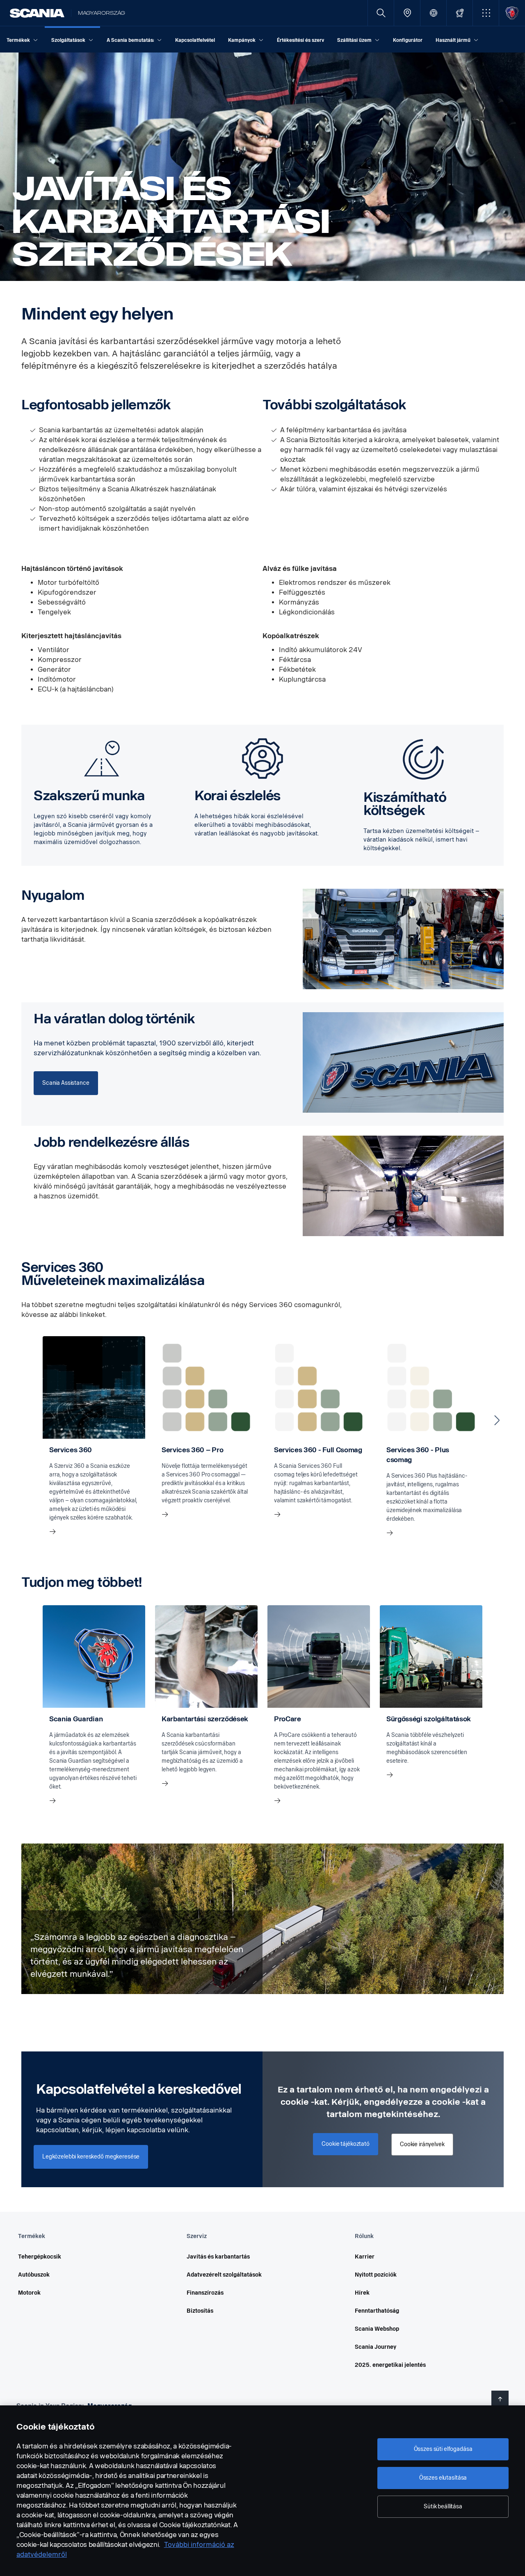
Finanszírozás (205, 2293)
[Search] (381, 13)
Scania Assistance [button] (66, 1083)
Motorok (29, 2293)
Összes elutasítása (443, 2478)
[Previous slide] (28, 1420)
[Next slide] (497, 1420)
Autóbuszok (34, 2275)
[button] (486, 13)
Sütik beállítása (443, 2506)
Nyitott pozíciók (376, 2275)
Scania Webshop (377, 2329)
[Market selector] (433, 13)
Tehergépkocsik (40, 2257)
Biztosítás (200, 2311)
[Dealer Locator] (407, 13)
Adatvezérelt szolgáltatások (224, 2275)
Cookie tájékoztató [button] (345, 2144)
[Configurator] (460, 13)
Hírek (362, 2293)
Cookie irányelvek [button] (422, 2144)
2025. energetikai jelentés (390, 2365)
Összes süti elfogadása (443, 2449)
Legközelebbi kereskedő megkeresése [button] (91, 2157)
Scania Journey (375, 2347)
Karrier (365, 2257)
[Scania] (37, 13)
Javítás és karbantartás (218, 2257)
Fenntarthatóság (377, 2311)
